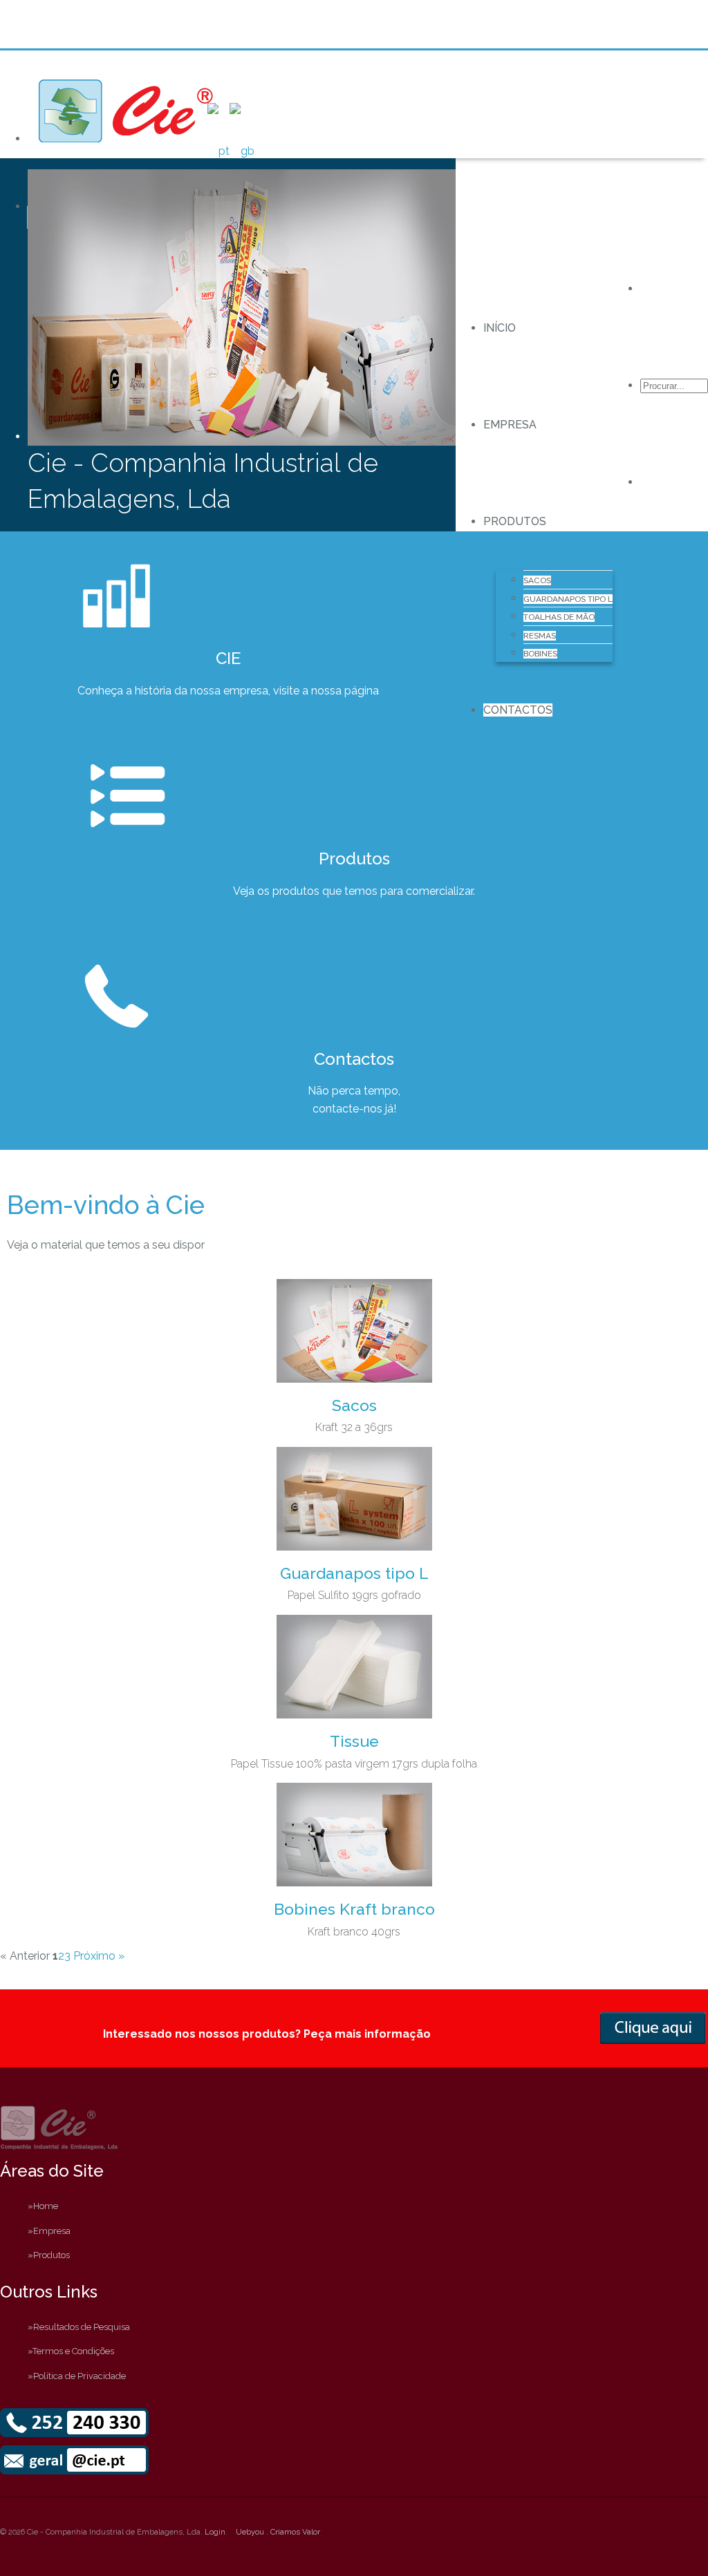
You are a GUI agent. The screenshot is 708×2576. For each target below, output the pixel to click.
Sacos (354, 1405)
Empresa (510, 425)
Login (215, 2532)
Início (500, 328)
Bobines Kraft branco (354, 1909)
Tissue (354, 1741)
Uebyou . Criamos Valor (278, 2532)
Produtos (515, 521)
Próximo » (99, 1956)
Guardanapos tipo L (354, 1573)
